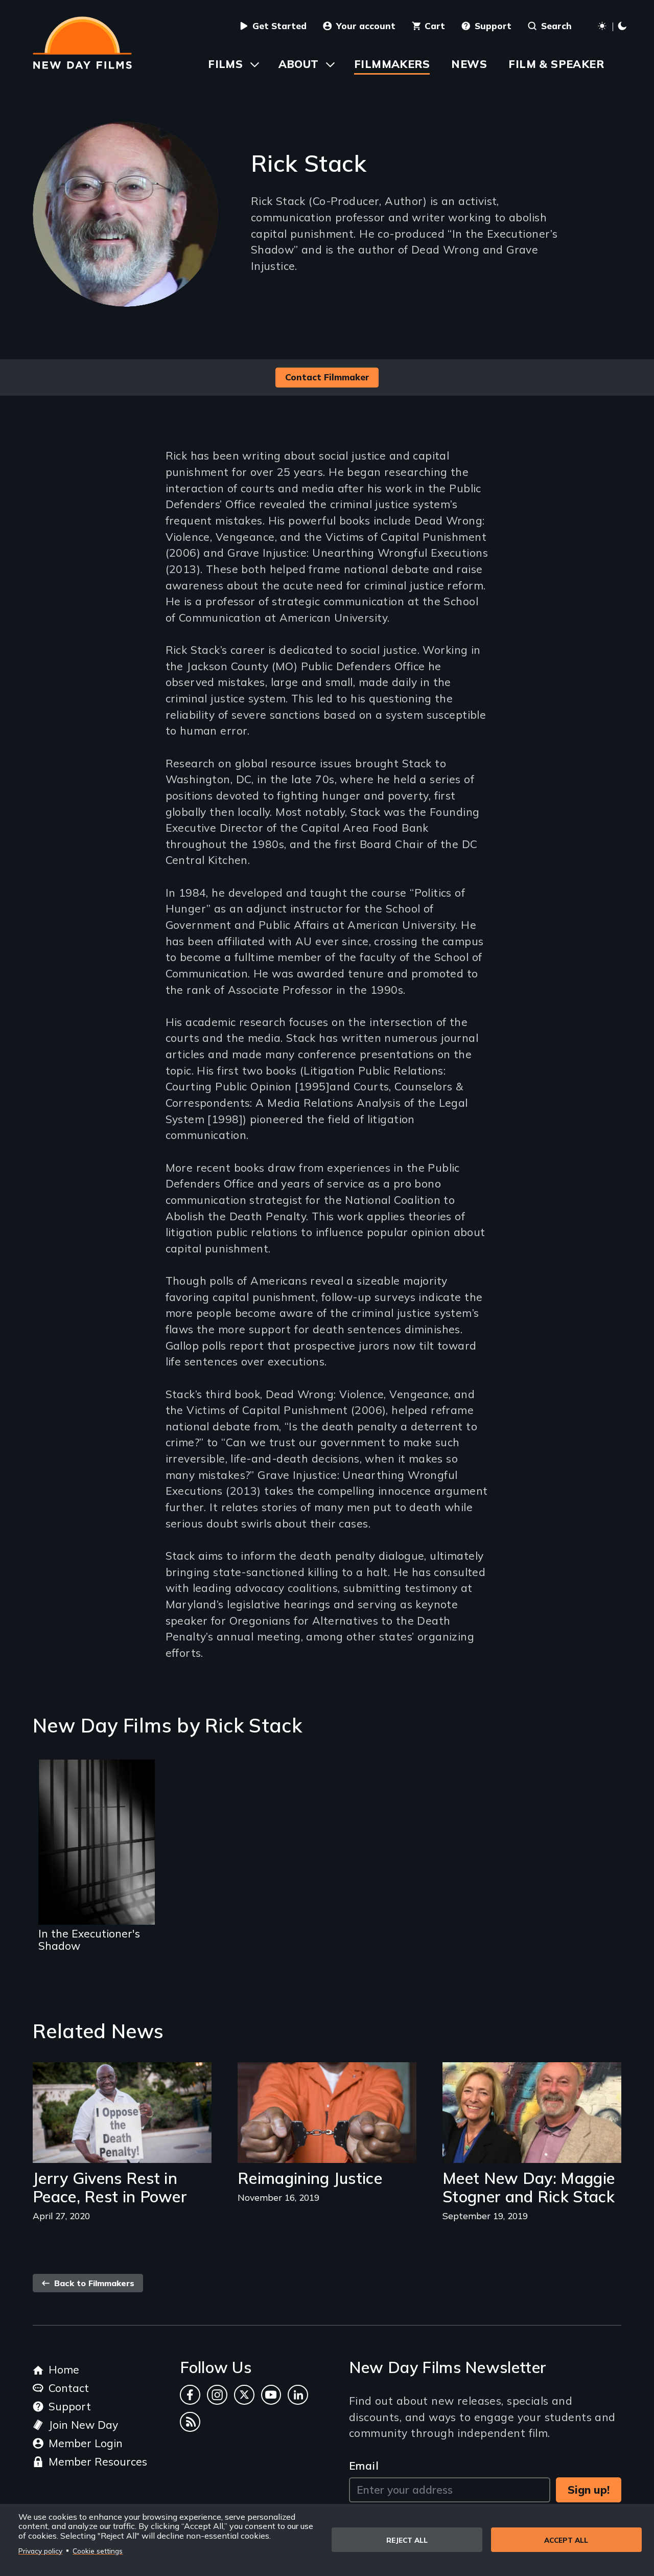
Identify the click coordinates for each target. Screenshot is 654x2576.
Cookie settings (98, 2551)
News (469, 64)
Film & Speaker (556, 64)
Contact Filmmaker (327, 377)
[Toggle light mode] (613, 27)
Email (364, 2466)
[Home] (82, 43)
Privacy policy (40, 2551)
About (299, 64)
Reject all (407, 2540)
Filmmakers (392, 64)
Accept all (566, 2540)
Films (225, 64)
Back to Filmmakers (93, 2283)
